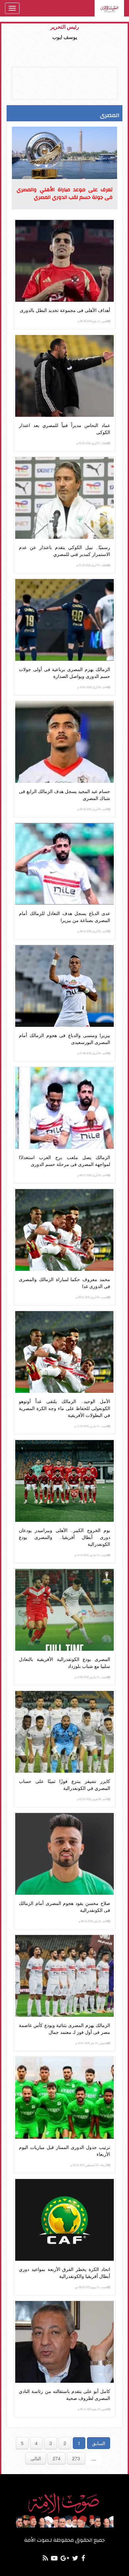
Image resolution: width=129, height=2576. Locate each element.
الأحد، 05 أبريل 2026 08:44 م (93, 931)
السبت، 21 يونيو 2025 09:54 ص (91, 2287)
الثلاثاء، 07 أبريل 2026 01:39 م (92, 565)
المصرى (110, 115)
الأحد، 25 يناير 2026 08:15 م (93, 1921)
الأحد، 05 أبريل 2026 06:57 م (93, 1175)
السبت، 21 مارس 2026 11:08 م (91, 1677)
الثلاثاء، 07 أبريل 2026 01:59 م (92, 443)
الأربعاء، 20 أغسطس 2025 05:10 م (89, 2165)
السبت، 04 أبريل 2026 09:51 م (92, 1297)
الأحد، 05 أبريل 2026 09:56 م (93, 809)
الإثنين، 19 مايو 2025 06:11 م (93, 2409)
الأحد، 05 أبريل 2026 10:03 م (93, 687)
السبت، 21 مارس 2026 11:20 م (91, 1426)
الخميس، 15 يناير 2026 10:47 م (92, 2043)
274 (57, 2458)
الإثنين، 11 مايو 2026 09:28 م (93, 321)
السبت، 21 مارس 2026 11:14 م (91, 1555)
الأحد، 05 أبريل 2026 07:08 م (93, 1053)
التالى (36, 2458)
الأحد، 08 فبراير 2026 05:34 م (92, 1799)
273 (76, 2458)
